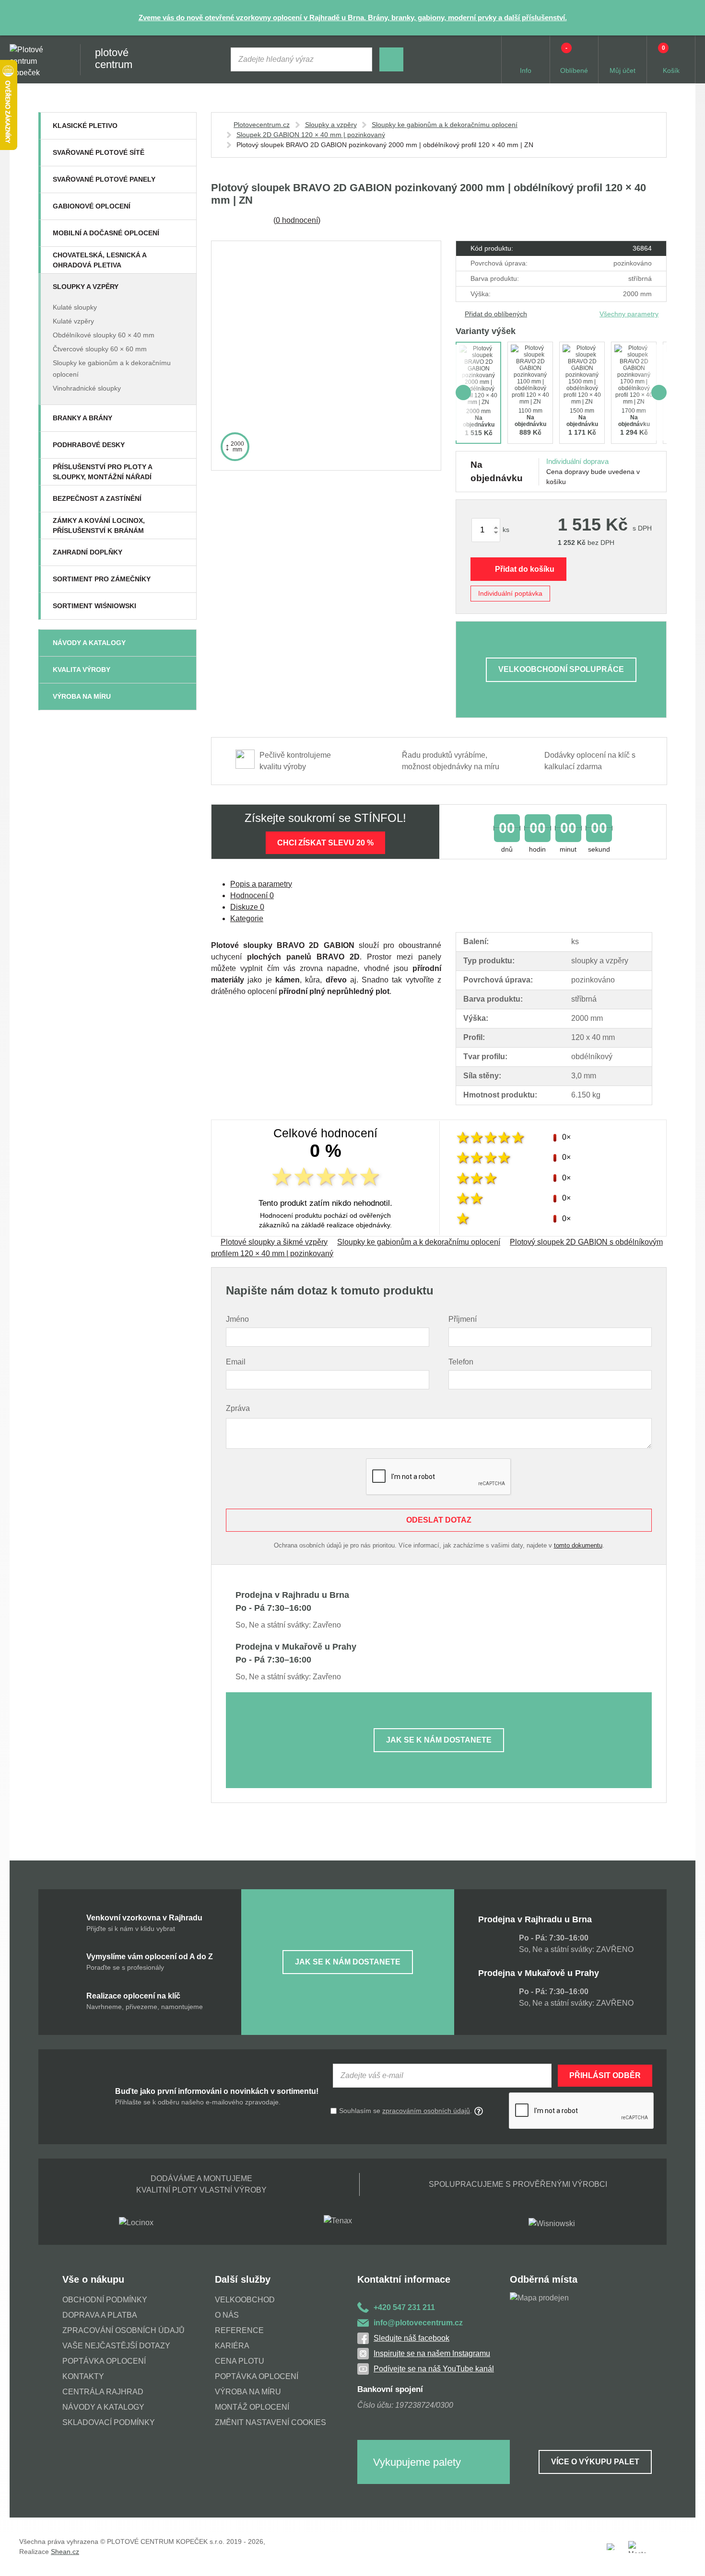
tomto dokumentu (578, 1545)
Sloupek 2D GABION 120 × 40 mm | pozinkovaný (311, 135)
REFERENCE (239, 2330)
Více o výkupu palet (595, 2462)
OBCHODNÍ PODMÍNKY (105, 2300)
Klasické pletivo (85, 126)
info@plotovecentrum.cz (418, 2323)
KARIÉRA (232, 2346)
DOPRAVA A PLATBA (100, 2315)
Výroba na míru (82, 696)
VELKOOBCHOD (245, 2300)
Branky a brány (82, 418)
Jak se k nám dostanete (439, 1740)
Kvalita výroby (82, 670)
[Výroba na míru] (183, 696)
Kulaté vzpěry (73, 321)
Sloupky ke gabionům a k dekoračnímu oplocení (445, 125)
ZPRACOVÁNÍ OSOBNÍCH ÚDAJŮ (123, 2330)
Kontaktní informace (404, 2279)
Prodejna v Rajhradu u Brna (535, 1919)
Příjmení (463, 1319)
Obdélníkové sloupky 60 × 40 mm (104, 335)
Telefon (461, 1362)
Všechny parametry (629, 314)
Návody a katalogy (89, 643)
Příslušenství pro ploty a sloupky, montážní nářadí (102, 472)
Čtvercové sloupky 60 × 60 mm (100, 349)
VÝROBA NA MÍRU (248, 2392)
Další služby (243, 2279)
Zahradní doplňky (88, 552)
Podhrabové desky (89, 445)
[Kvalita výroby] (183, 670)
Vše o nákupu (93, 2279)
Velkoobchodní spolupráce (561, 669)
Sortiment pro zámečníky (102, 579)
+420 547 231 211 (404, 2307)
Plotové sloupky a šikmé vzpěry (274, 1242)
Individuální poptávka (510, 593)
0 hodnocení (297, 220)
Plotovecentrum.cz (262, 125)
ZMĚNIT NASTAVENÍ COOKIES (270, 2422)
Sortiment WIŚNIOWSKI (94, 606)
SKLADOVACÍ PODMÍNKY (109, 2422)
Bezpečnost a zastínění (97, 498)
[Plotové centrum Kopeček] (35, 60)
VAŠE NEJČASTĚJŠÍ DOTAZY (116, 2346)
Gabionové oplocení (92, 206)
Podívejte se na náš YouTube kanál (434, 2369)
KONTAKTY (83, 2376)
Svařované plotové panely (104, 179)
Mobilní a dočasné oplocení (106, 233)
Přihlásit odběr (605, 2075)
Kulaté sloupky (75, 307)
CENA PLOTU (240, 2361)
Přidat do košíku (525, 569)
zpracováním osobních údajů (426, 2111)
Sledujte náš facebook (411, 2338)
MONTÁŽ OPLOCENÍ (252, 2407)
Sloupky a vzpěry (86, 287)
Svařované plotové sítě (99, 152)
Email (236, 1362)
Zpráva (238, 1408)
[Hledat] (391, 59)
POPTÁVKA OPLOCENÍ (104, 2361)
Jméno (237, 1319)
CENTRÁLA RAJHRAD (103, 2392)
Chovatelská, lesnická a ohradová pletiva (100, 260)
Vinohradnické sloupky (87, 388)
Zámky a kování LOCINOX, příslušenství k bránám (99, 526)
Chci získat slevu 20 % (325, 843)
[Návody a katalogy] (183, 643)
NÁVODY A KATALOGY (103, 2407)
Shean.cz (65, 2552)
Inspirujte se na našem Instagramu (432, 2353)
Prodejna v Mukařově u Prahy (539, 1973)
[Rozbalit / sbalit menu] (183, 126)
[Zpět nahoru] (688, 2559)
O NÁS (227, 2315)
